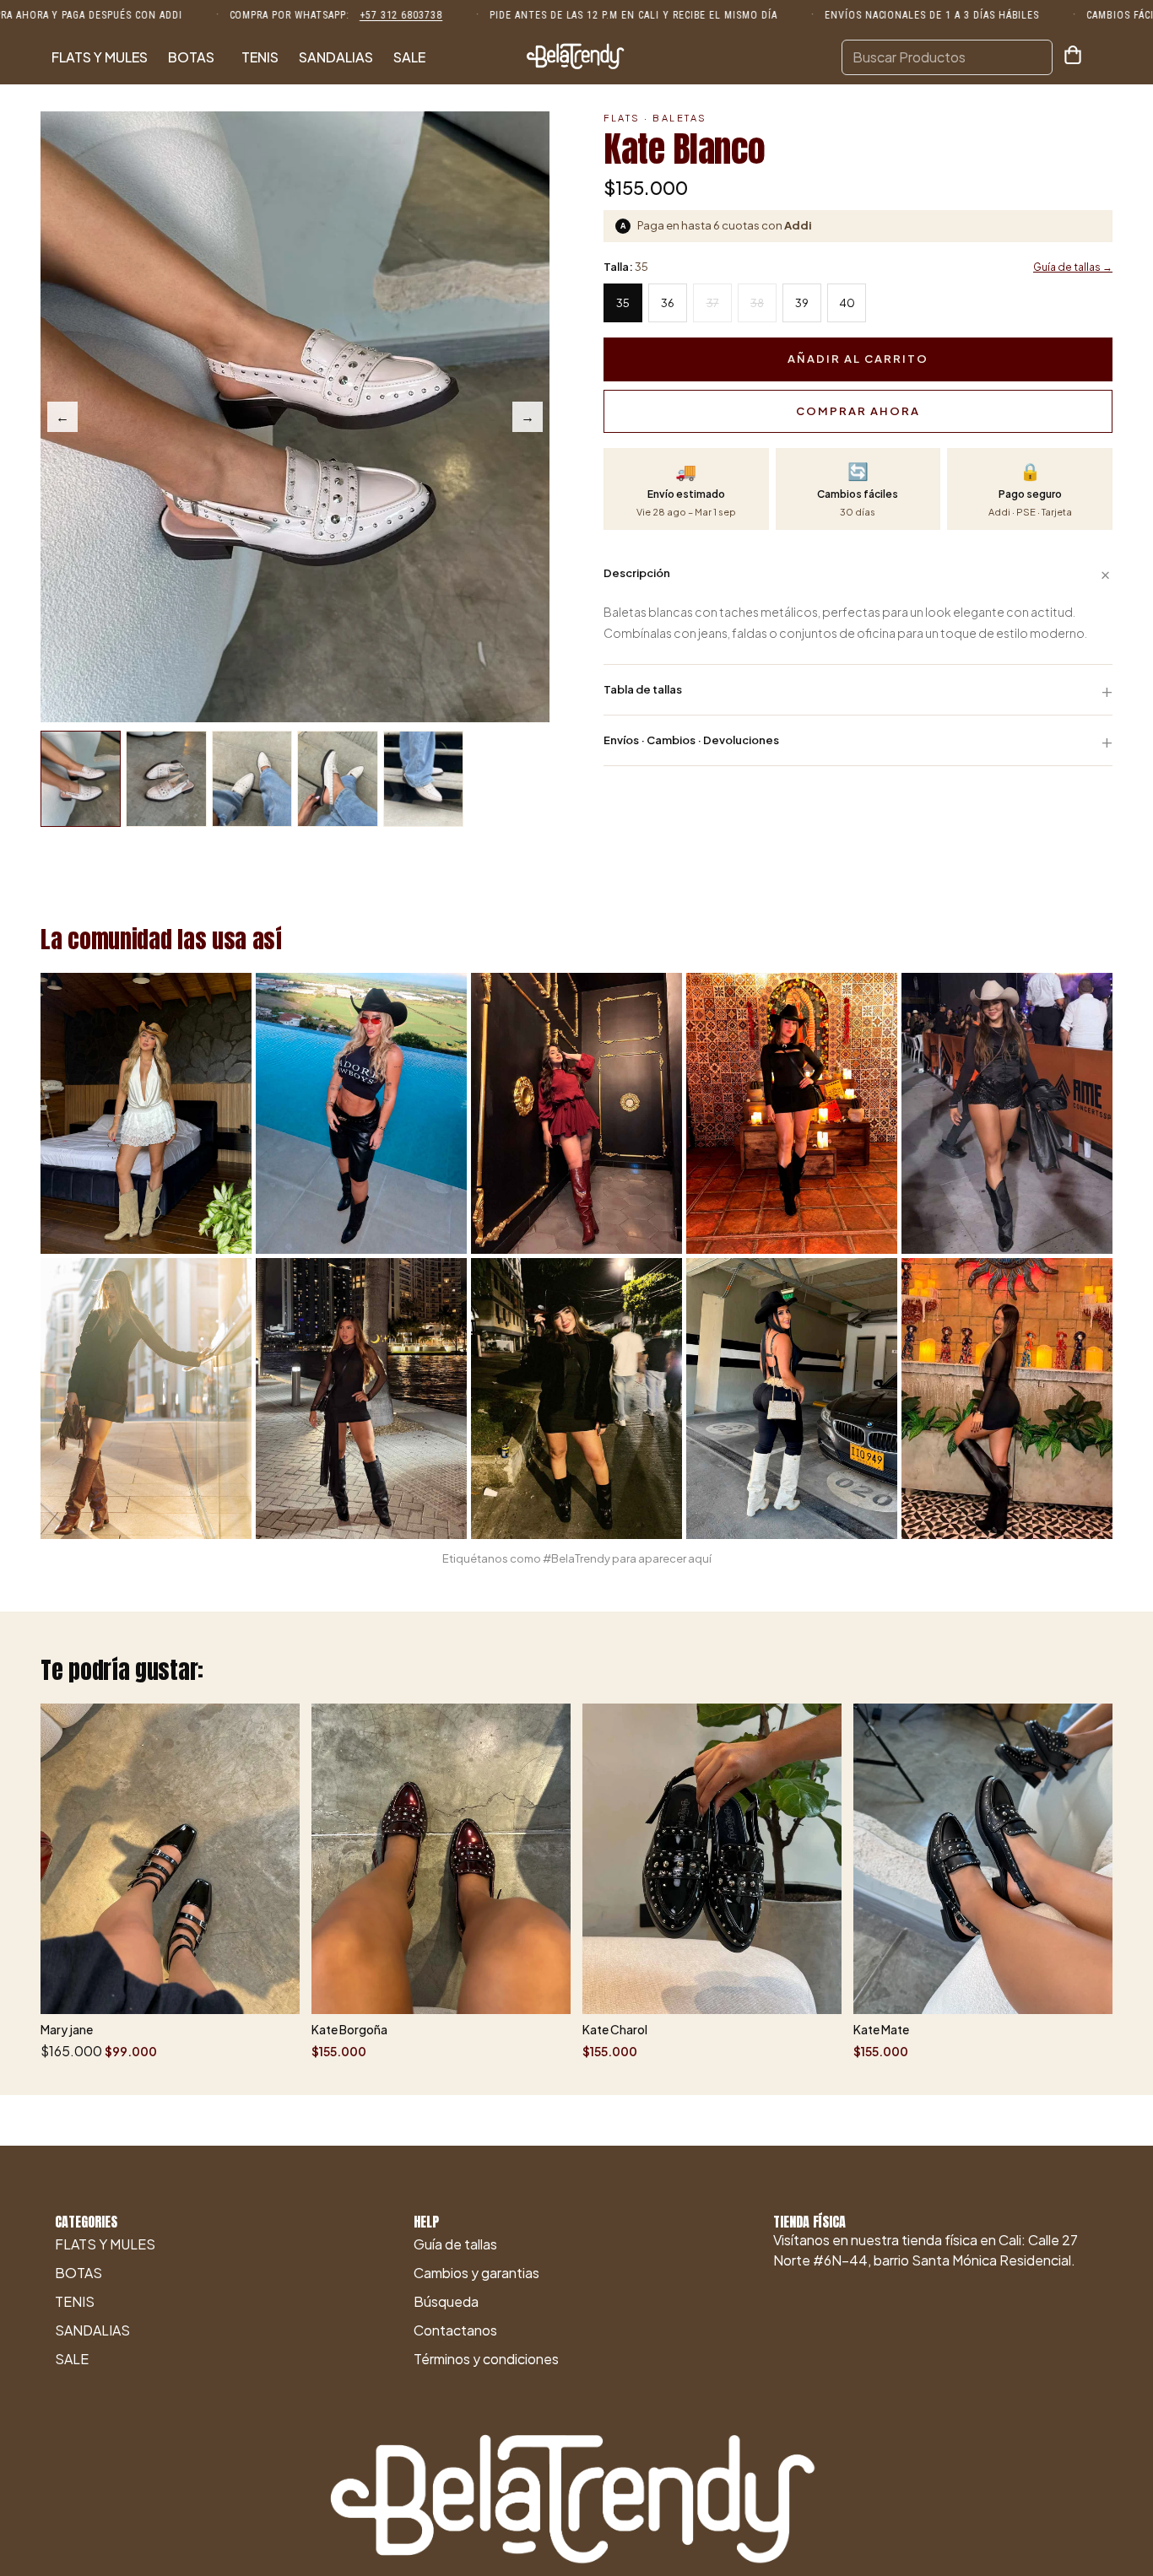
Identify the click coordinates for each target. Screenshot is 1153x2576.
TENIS (260, 57)
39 (802, 303)
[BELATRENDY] (576, 57)
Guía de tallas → (1073, 267)
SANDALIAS (336, 57)
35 (623, 303)
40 (847, 303)
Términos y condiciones (486, 2359)
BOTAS (191, 57)
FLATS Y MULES (100, 57)
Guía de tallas (455, 2244)
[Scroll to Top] (1120, 2484)
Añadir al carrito (858, 359)
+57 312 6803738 (401, 15)
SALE (409, 57)
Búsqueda (446, 2301)
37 (713, 303)
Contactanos (455, 2330)
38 (757, 303)
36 (668, 303)
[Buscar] (1037, 57)
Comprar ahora (858, 411)
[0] (1073, 57)
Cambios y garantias (476, 2273)
